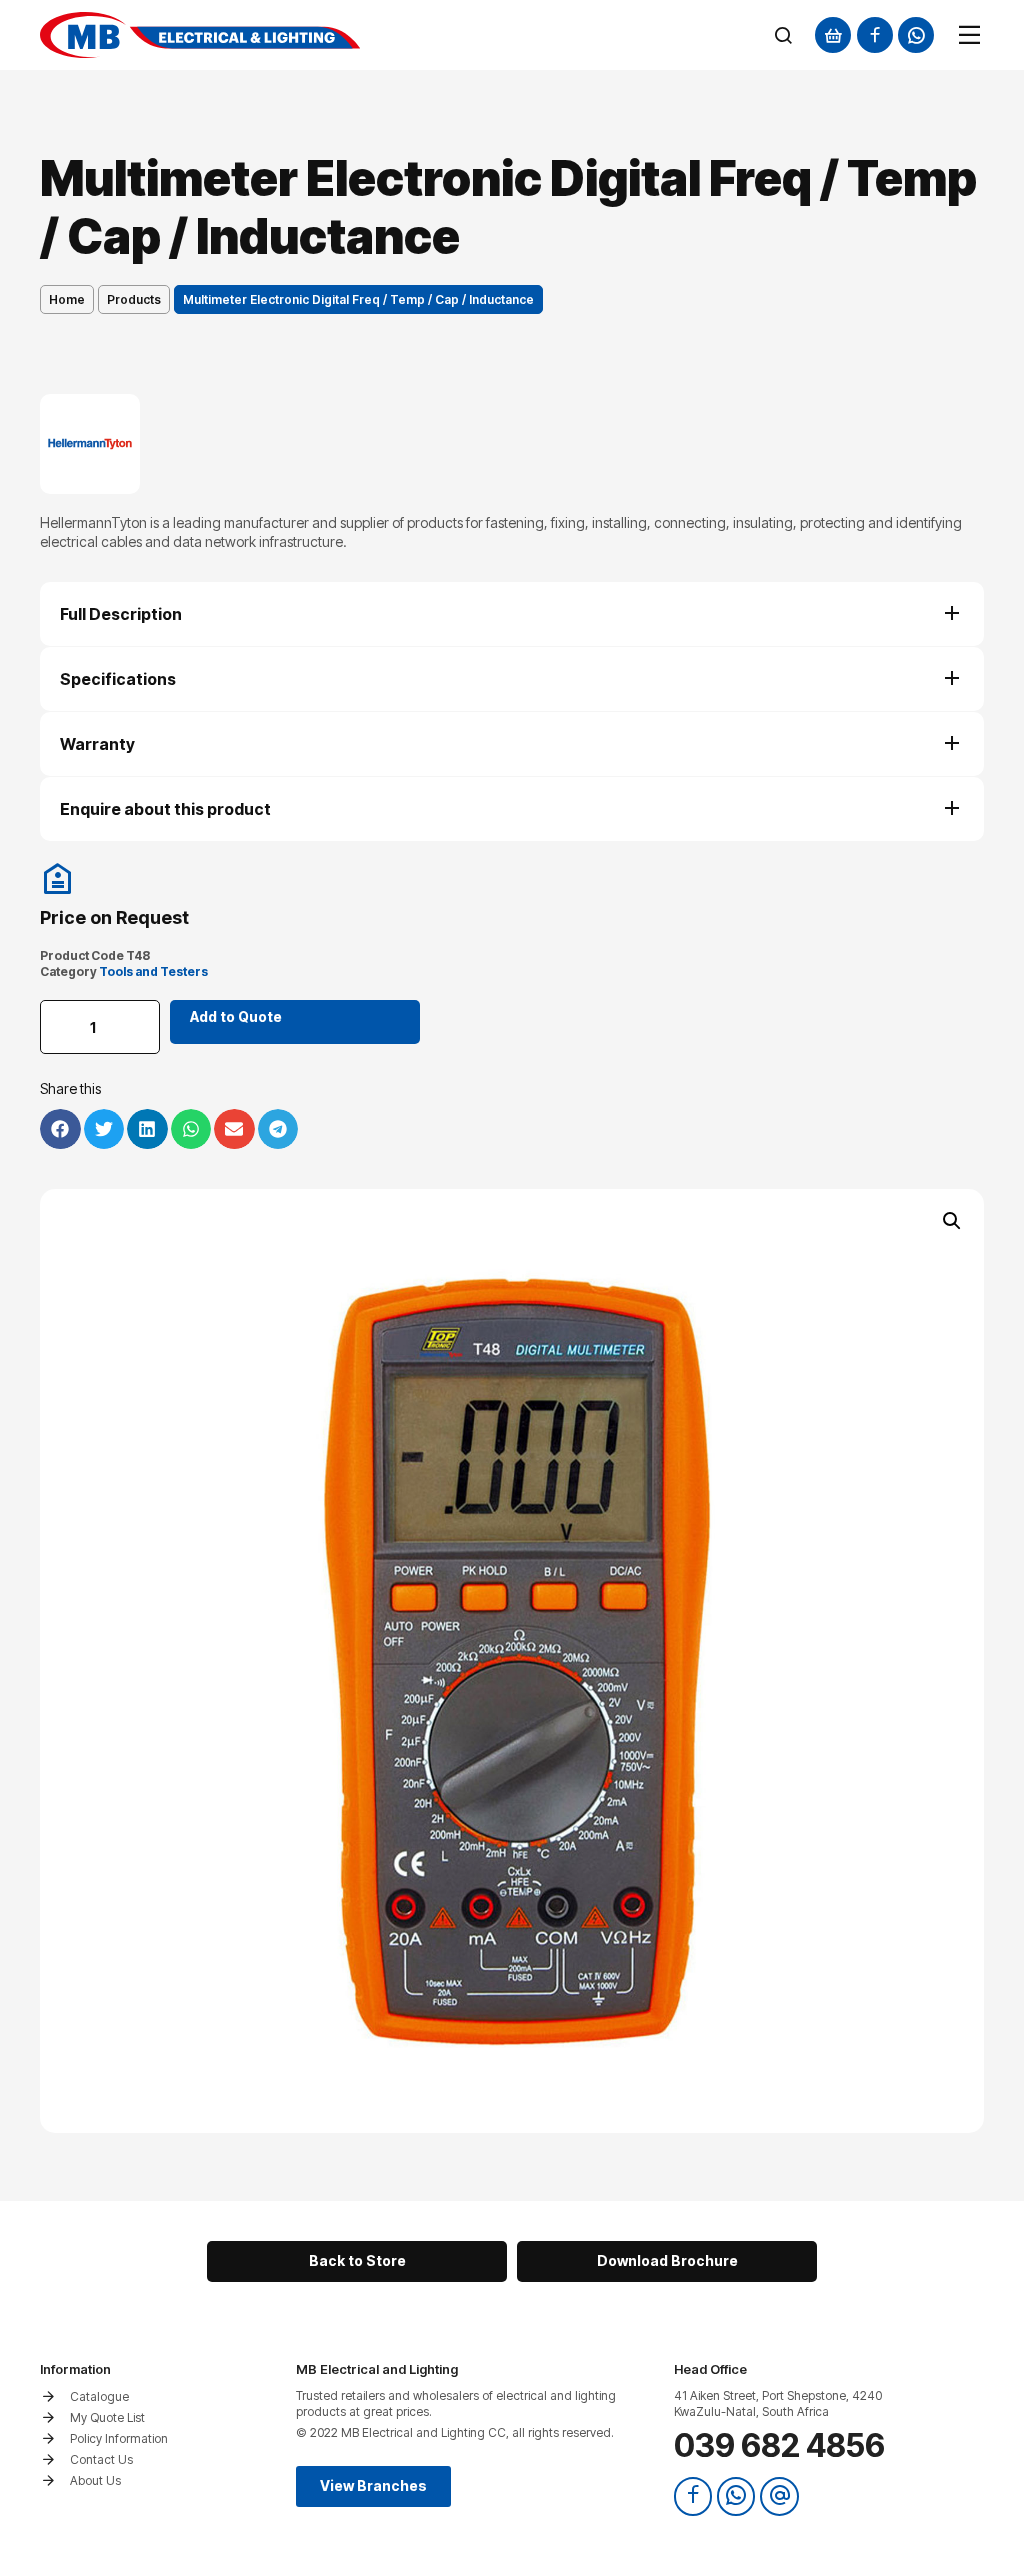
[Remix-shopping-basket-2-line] (833, 35)
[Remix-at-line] (779, 2496)
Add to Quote (236, 1016)
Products (134, 299)
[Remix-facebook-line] (875, 35)
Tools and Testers (153, 971)
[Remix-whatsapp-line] (916, 35)
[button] (952, 1221)
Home (67, 299)
